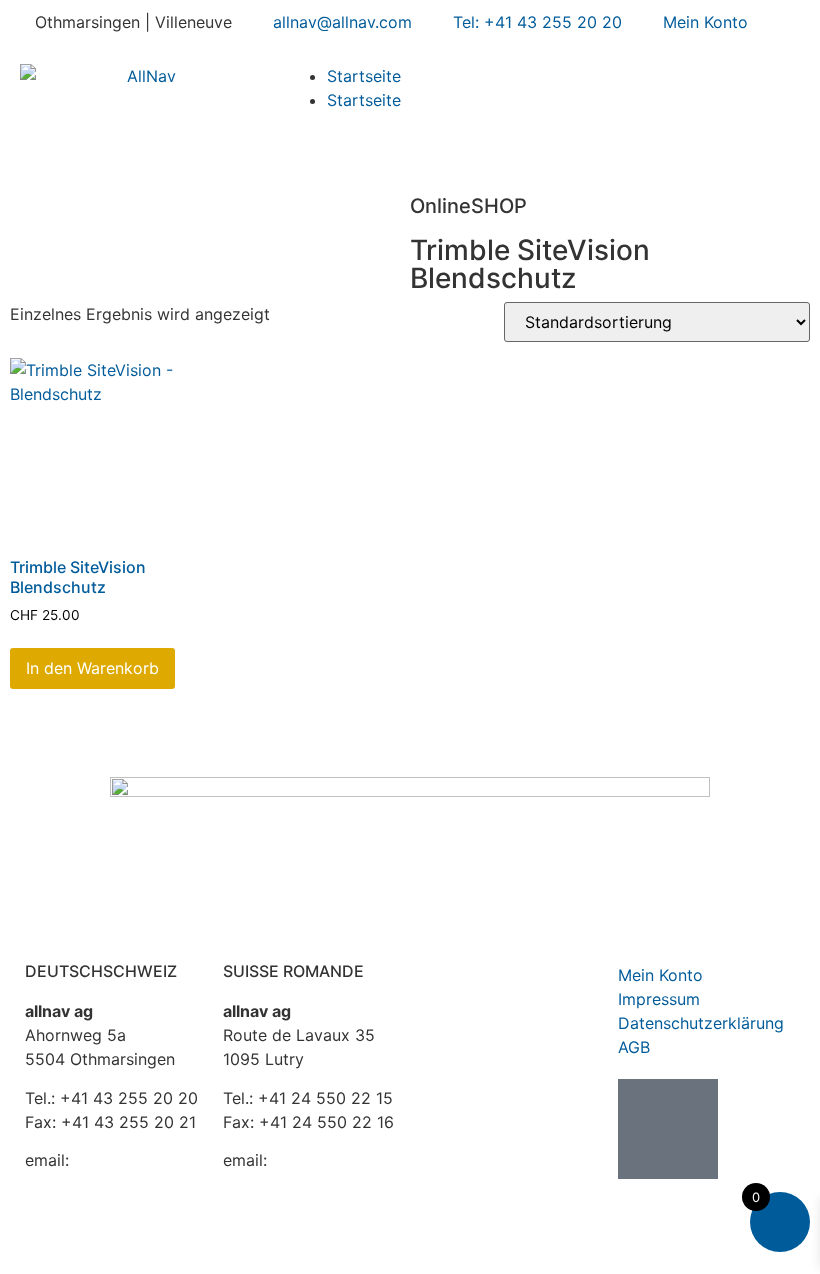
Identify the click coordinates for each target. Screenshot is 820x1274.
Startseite (364, 76)
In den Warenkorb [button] (92, 668)
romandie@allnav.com (306, 1184)
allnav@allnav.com (94, 1184)
